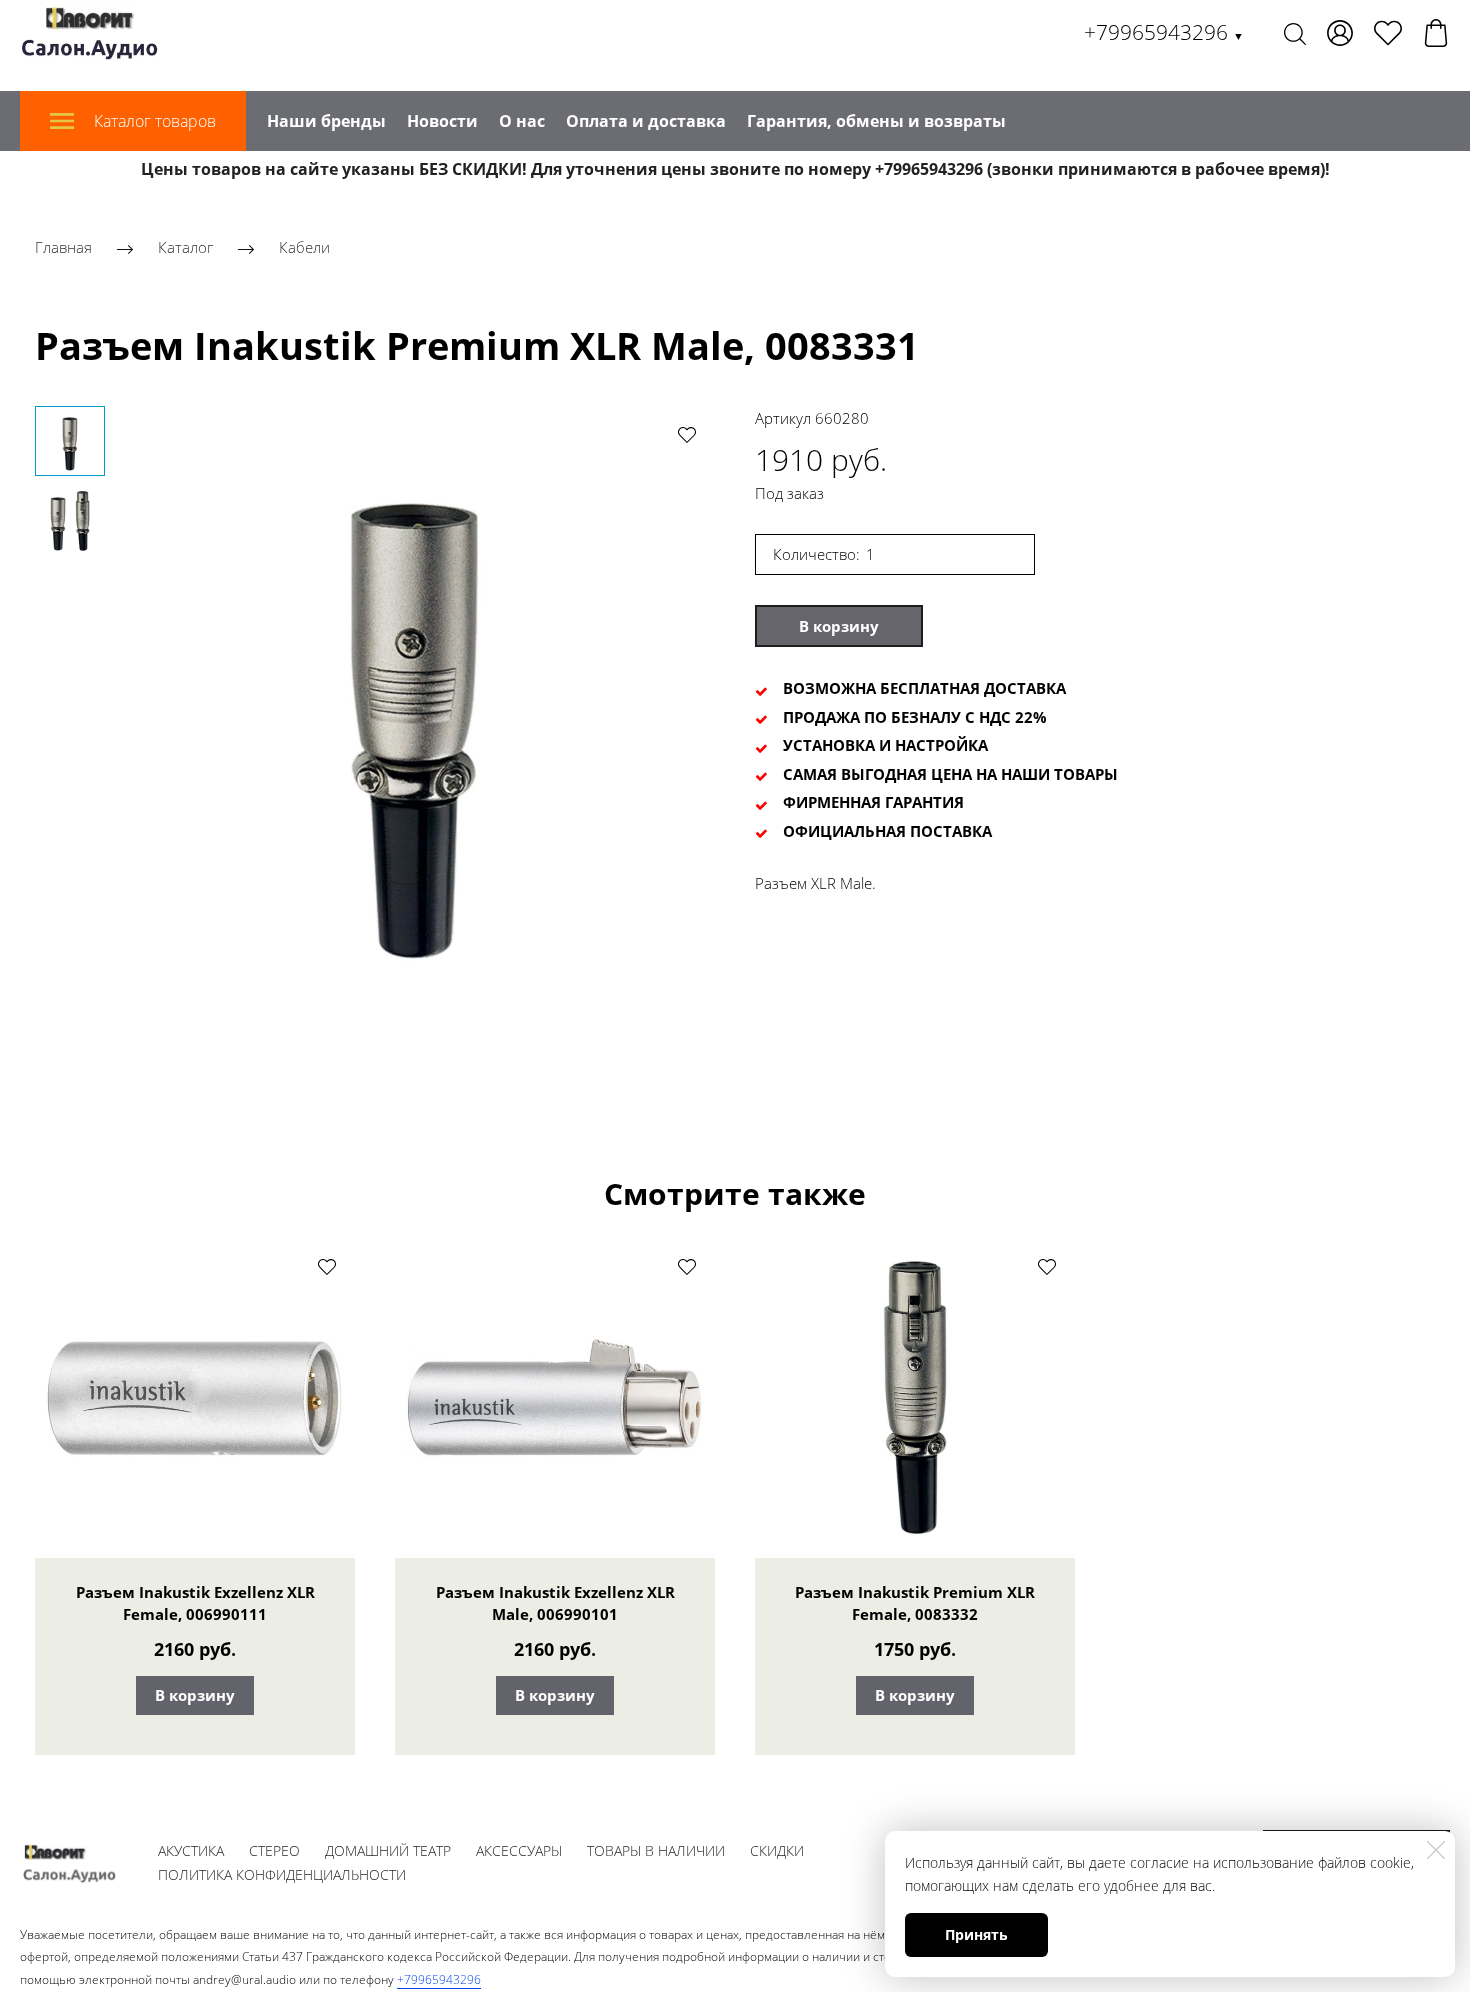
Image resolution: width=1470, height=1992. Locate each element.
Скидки (777, 1850)
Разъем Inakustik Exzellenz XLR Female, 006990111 (195, 1603)
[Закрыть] (1436, 1850)
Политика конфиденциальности (282, 1874)
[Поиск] (1295, 33)
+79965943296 (1164, 32)
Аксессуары (519, 1850)
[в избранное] (687, 434)
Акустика (191, 1850)
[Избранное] (1388, 33)
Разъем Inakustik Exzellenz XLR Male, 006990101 (555, 1603)
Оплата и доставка (646, 121)
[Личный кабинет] (1340, 33)
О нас (522, 121)
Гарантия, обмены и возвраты (876, 121)
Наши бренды (326, 121)
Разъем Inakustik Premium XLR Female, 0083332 (915, 1603)
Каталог (185, 247)
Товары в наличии (656, 1850)
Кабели (304, 247)
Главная (63, 247)
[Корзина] (1436, 33)
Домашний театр (388, 1850)
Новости (442, 121)
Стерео (274, 1850)
